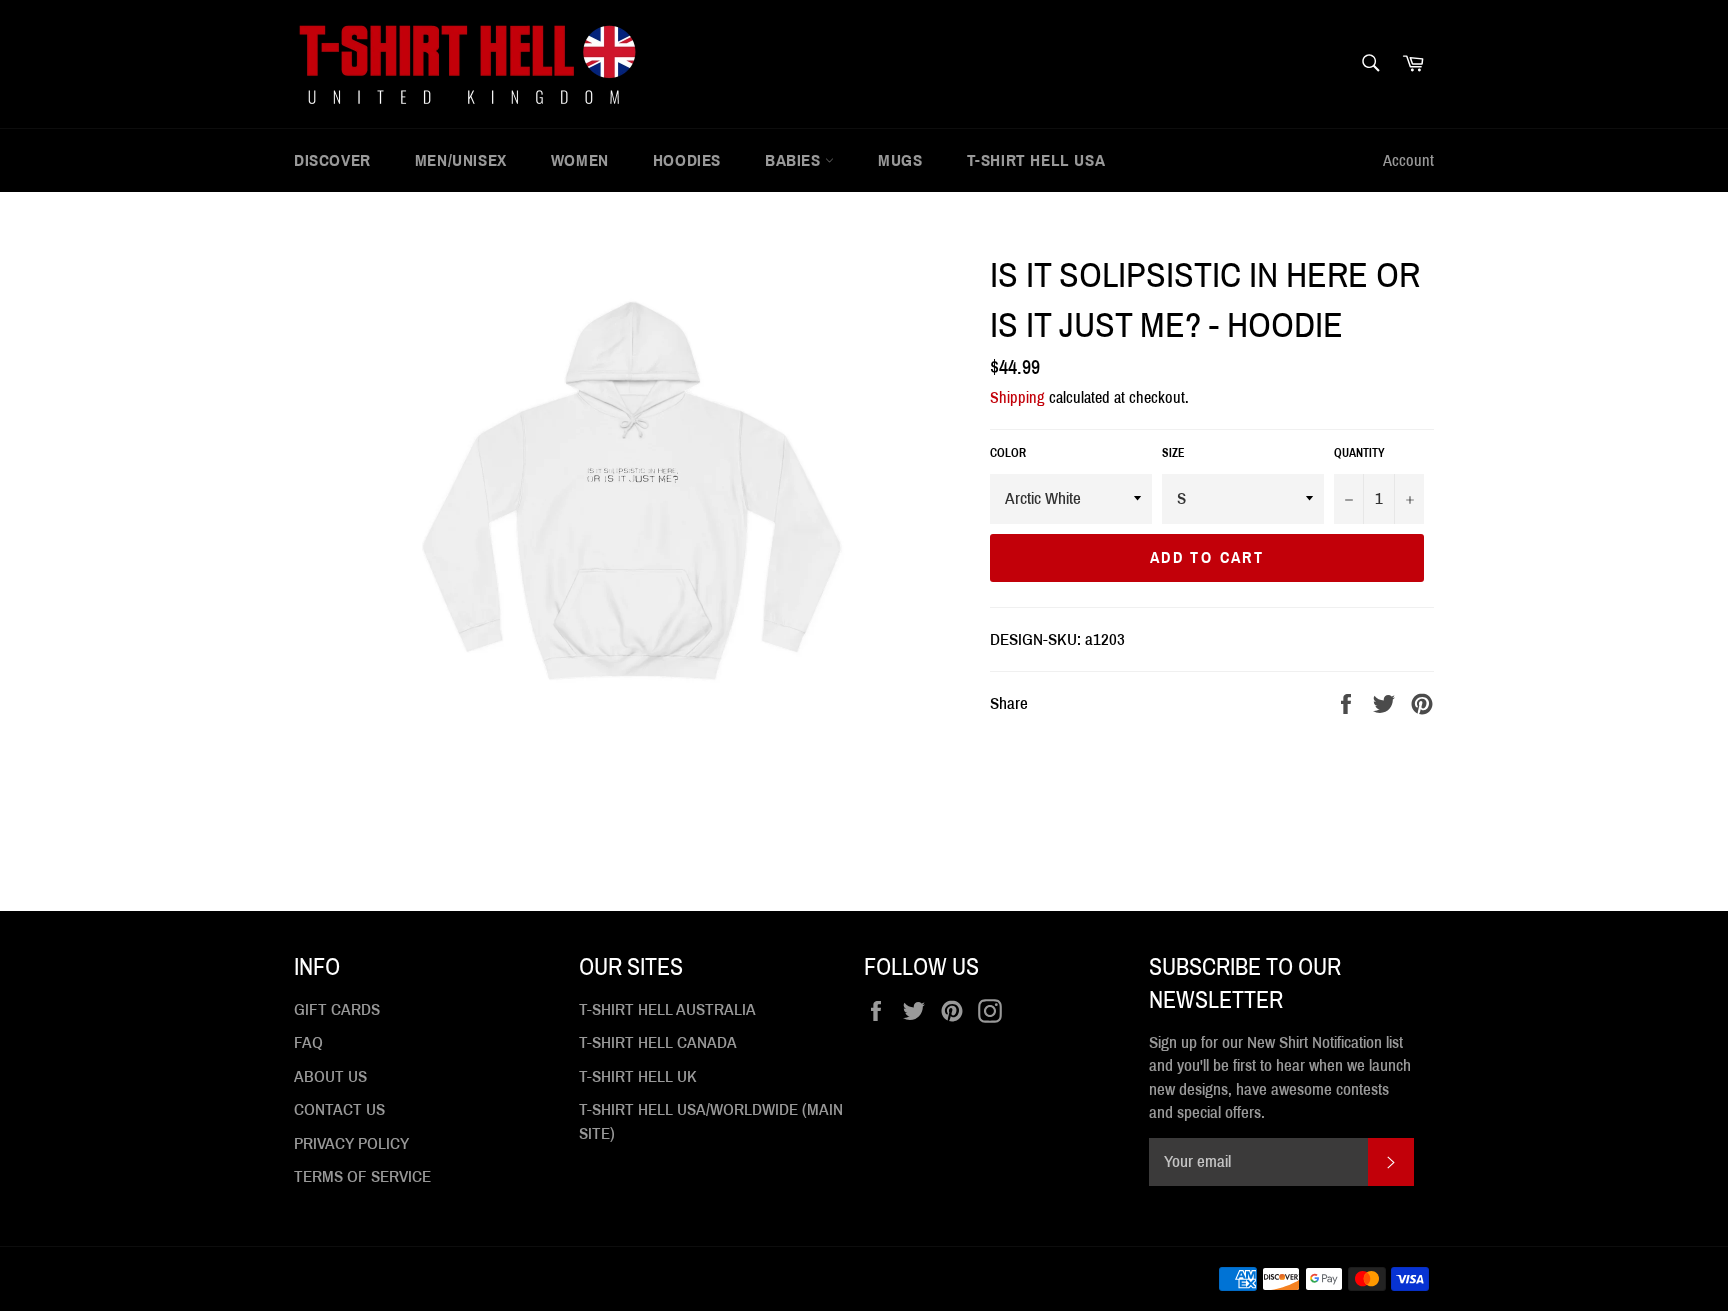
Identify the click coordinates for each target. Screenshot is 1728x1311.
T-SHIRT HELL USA (1036, 160)
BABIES (795, 160)
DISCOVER (332, 160)
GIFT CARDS (337, 1009)
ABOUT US (330, 1076)
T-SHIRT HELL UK (638, 1076)
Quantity (1359, 453)
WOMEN (580, 160)
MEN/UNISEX (461, 160)
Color (1008, 453)
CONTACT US (339, 1109)
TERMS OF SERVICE (362, 1176)
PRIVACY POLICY (351, 1143)
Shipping (1017, 397)
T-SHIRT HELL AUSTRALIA (667, 1009)
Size (1173, 453)
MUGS (900, 160)
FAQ (308, 1042)
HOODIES (687, 160)
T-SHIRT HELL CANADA (658, 1042)
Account (1408, 160)
